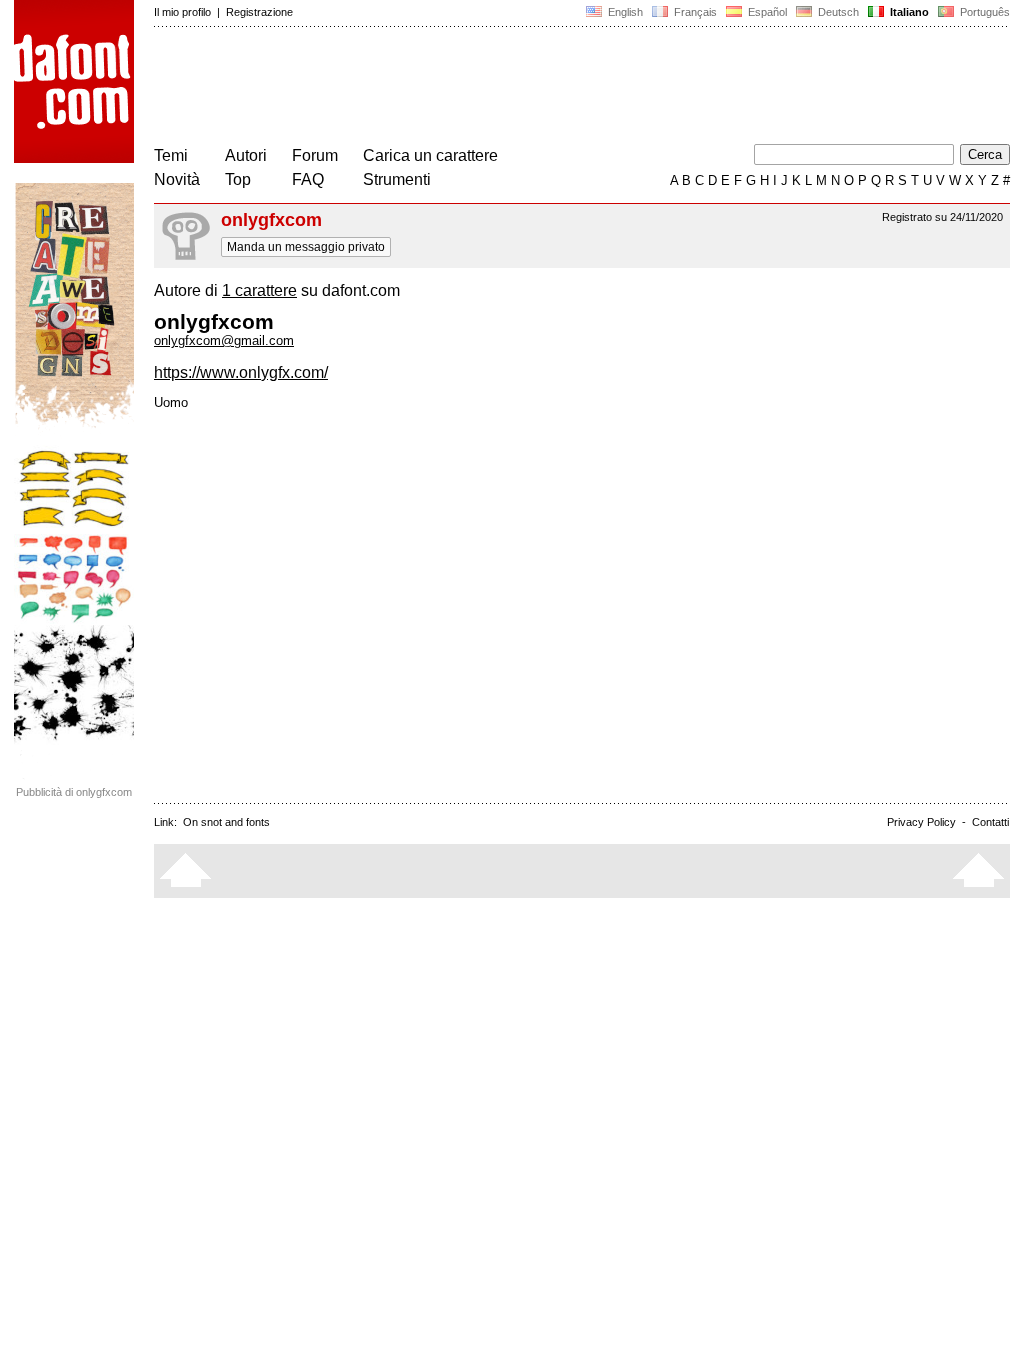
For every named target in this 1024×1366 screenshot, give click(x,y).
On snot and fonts (226, 822)
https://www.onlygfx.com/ (241, 372)
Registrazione (259, 12)
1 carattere (259, 290)
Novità (177, 179)
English (624, 12)
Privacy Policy (921, 822)
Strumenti (397, 179)
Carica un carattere (430, 155)
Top (238, 179)
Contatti (990, 822)
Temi (171, 155)
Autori (246, 155)
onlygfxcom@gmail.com (224, 340)
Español (766, 12)
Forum (315, 155)
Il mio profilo (182, 12)
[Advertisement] (518, 88)
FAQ (308, 179)
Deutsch (837, 12)
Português (982, 12)
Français (694, 12)
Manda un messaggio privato (306, 247)
